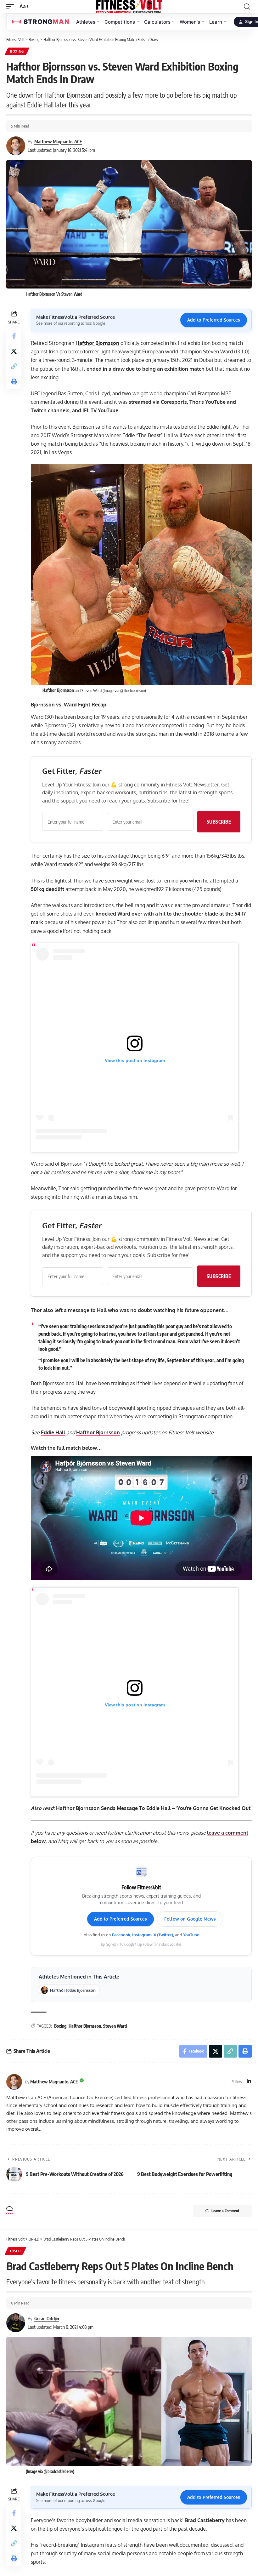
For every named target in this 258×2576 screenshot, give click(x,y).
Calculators (157, 22)
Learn (216, 22)
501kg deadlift (48, 889)
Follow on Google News (190, 1919)
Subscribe (219, 822)
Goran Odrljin (47, 2318)
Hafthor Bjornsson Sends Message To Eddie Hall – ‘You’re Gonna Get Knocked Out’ (154, 1808)
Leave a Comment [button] (225, 2211)
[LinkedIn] (249, 2082)
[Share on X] (14, 351)
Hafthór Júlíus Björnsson (73, 1990)
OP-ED (15, 2251)
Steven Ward (115, 2026)
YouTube (191, 1935)
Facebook (121, 1935)
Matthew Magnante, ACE (58, 141)
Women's (190, 22)
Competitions (120, 22)
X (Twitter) (163, 1935)
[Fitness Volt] (129, 7)
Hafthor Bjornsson (97, 343)
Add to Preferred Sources (214, 320)
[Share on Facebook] (14, 336)
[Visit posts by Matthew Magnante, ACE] (14, 2082)
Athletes (86, 22)
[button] (12, 6)
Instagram (142, 1935)
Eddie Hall (53, 1432)
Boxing (17, 51)
